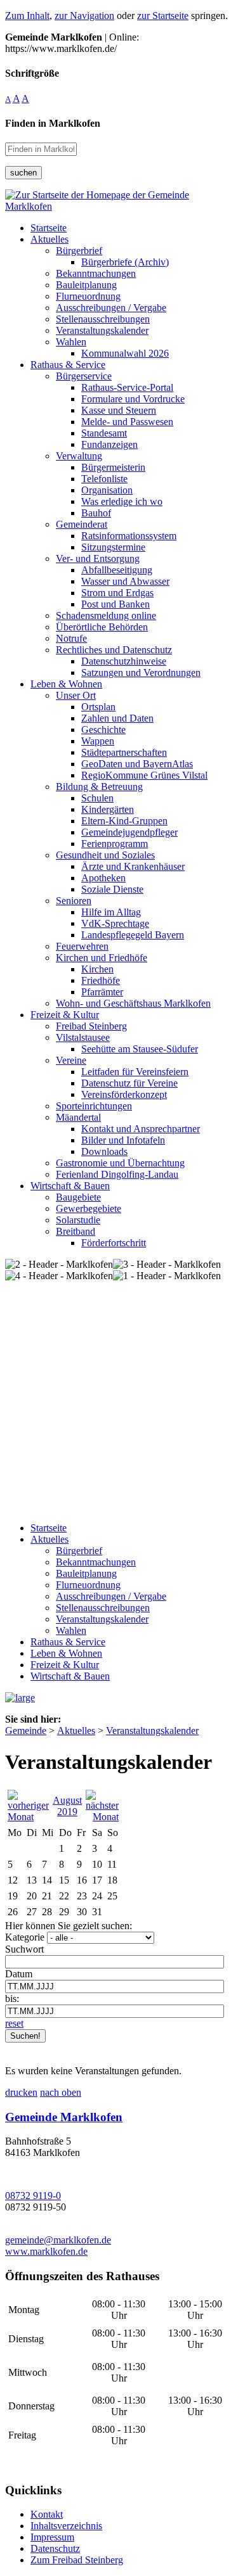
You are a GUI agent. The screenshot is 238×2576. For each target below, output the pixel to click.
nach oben (61, 2092)
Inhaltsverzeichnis (66, 2526)
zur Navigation (84, 16)
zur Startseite (163, 16)
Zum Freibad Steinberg (77, 2560)
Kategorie (25, 1937)
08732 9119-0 (33, 2196)
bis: (12, 1999)
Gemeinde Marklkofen (64, 2117)
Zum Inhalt (27, 16)
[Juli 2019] (28, 1817)
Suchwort (24, 1949)
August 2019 (67, 1806)
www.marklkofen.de (46, 2251)
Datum (19, 1974)
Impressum (52, 2537)
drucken (21, 2092)
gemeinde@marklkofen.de (58, 2240)
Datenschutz (55, 2548)
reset (14, 2023)
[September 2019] (102, 1817)
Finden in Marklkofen (53, 123)
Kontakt (47, 2514)
